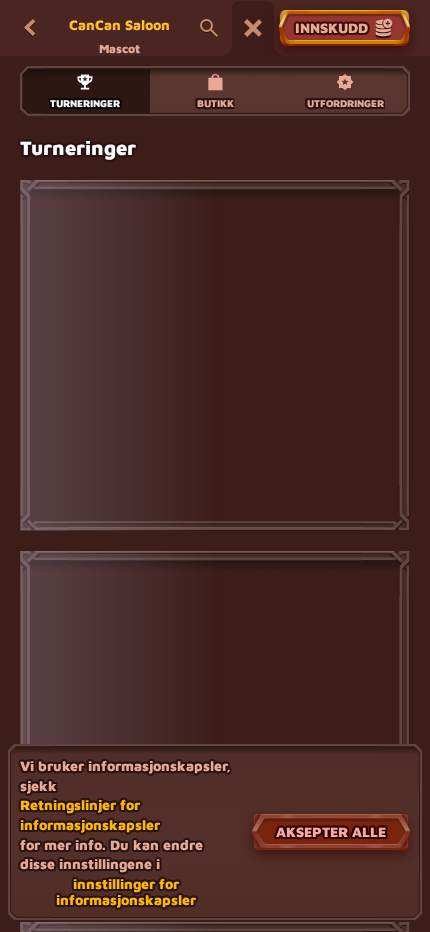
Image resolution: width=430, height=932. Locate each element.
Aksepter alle (331, 831)
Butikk (215, 103)
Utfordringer (345, 103)
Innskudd (331, 27)
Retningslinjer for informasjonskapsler (90, 814)
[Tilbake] (30, 28)
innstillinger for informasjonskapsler (126, 892)
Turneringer (85, 103)
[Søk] (209, 28)
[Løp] (253, 28)
